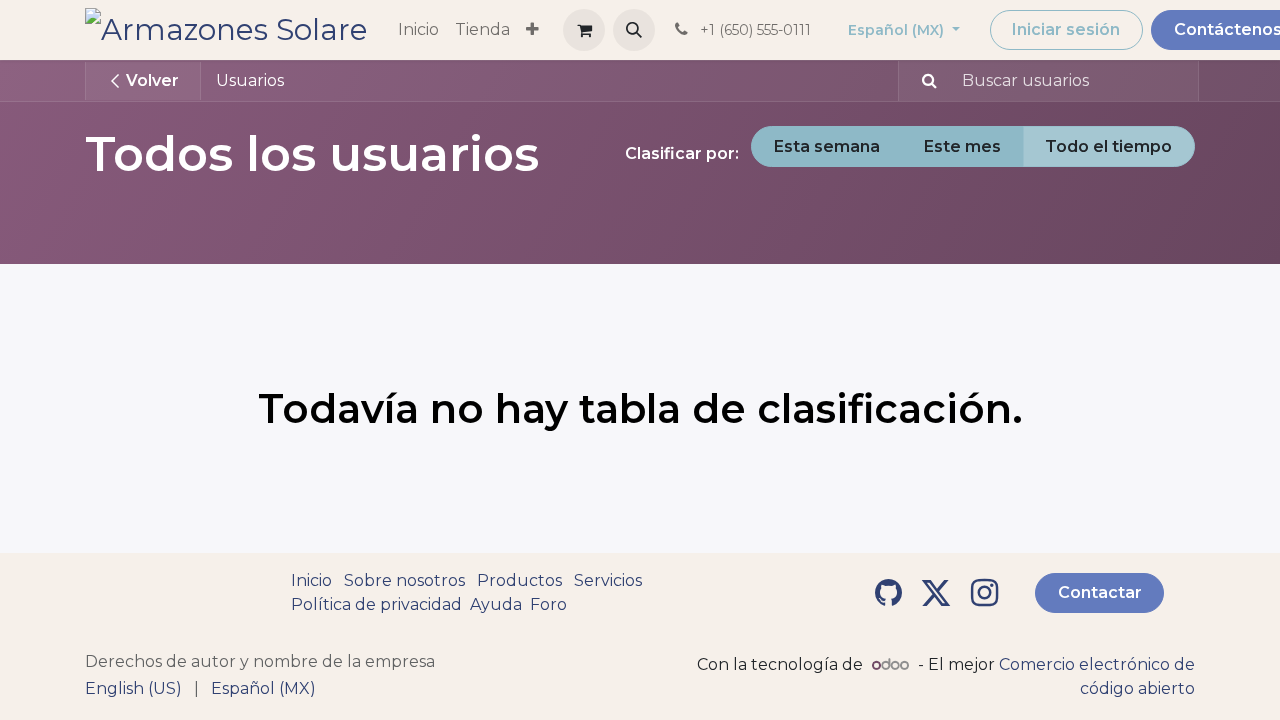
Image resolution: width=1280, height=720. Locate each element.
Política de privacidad (376, 604)
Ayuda (496, 604)
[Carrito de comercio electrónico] (584, 30)
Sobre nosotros (404, 580)
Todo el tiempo (1108, 146)
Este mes (962, 146)
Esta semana (827, 146)
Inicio (311, 580)
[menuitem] (418, 30)
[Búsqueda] (920, 81)
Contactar (1100, 592)
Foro (548, 604)
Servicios (608, 580)
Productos (519, 580)
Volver (150, 80)
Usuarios (250, 80)
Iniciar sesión (1066, 29)
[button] (634, 30)
